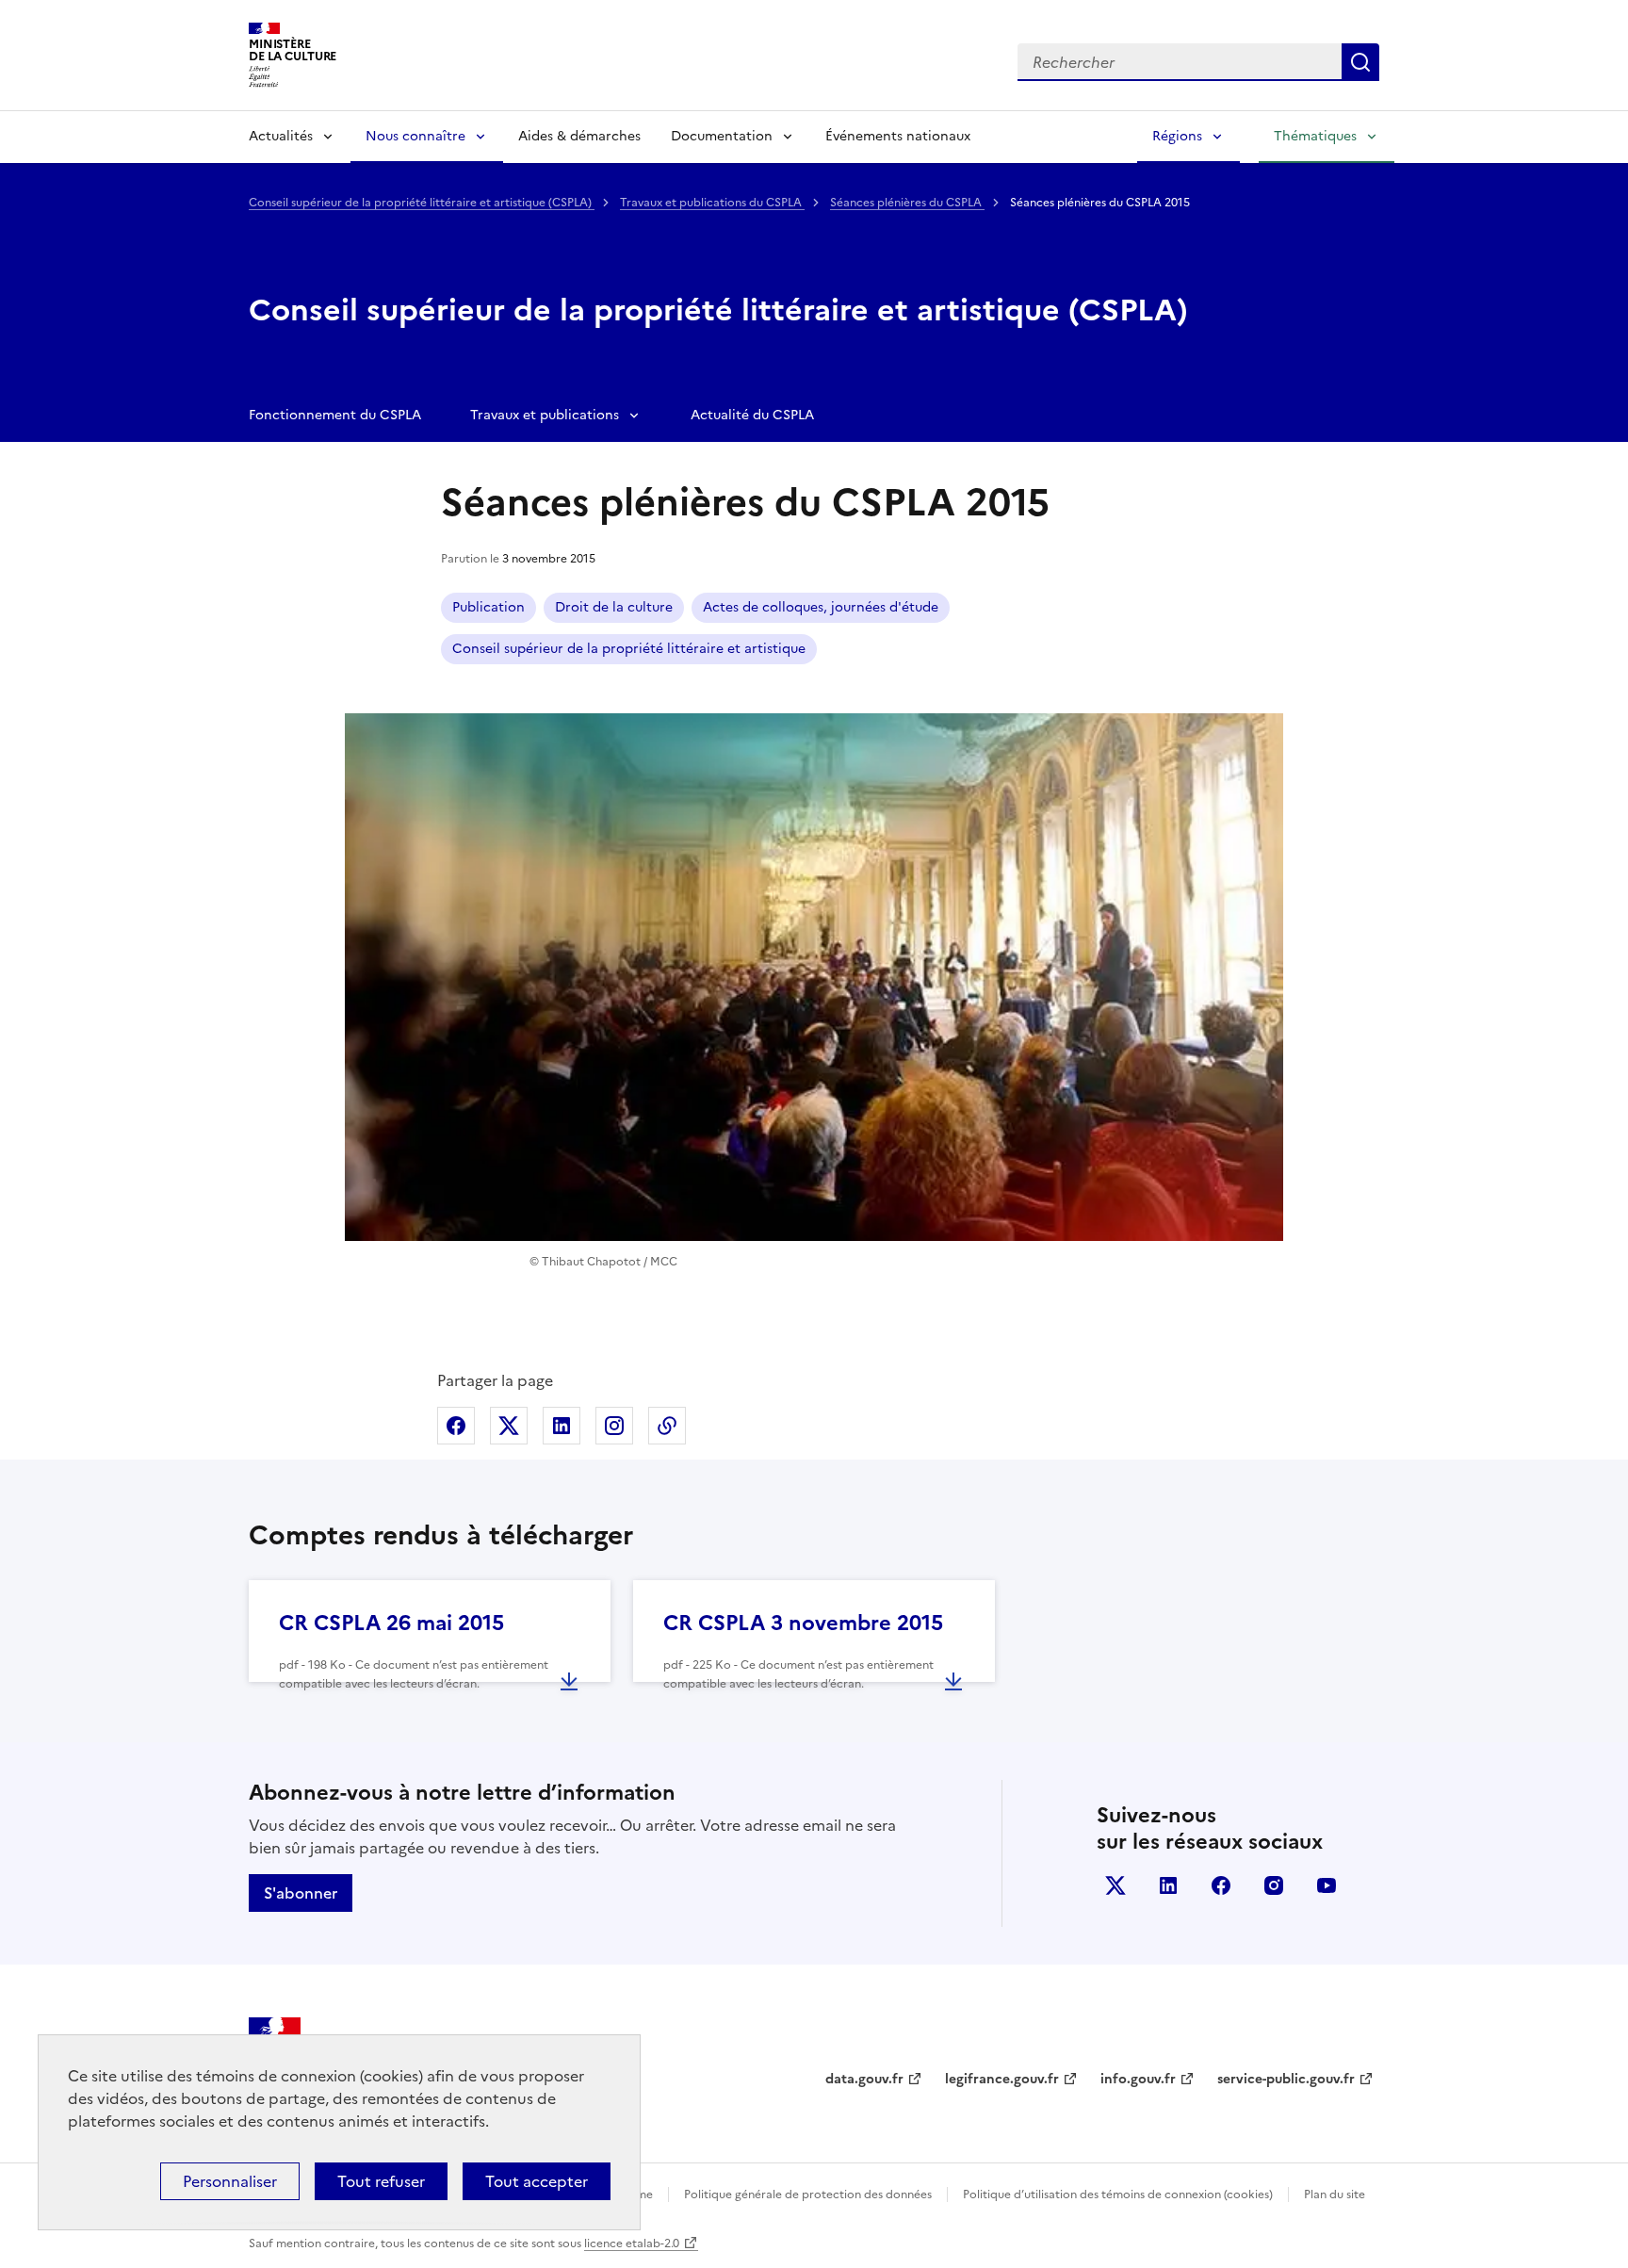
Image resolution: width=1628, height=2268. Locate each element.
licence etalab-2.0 (632, 2244)
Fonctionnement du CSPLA (335, 415)
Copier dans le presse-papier (667, 1426)
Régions (1177, 136)
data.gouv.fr (864, 2079)
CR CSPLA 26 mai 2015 (391, 1623)
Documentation (722, 136)
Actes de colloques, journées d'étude (821, 607)
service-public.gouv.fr (1286, 2079)
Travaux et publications (545, 415)
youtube (1327, 1885)
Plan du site (1335, 2195)
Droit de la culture (614, 607)
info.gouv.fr (1138, 2079)
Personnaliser (230, 2181)
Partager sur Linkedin (562, 1426)
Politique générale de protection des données (808, 2195)
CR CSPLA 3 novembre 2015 (803, 1623)
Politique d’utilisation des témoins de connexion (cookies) (1118, 2195)
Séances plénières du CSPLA (907, 203)
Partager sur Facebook (456, 1426)
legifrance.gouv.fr (1002, 2079)
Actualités (281, 136)
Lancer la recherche (1360, 62)
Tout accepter (537, 2181)
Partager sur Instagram (614, 1426)
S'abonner (301, 1893)
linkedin (1168, 1885)
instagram (1274, 1885)
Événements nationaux (898, 136)
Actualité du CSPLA (752, 415)
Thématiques (1315, 136)
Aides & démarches (579, 136)
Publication (488, 607)
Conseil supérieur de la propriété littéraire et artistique (629, 649)
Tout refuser (381, 2181)
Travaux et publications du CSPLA (712, 203)
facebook (1221, 1885)
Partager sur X (509, 1426)
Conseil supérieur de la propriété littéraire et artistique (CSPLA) (422, 203)
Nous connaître (415, 136)
